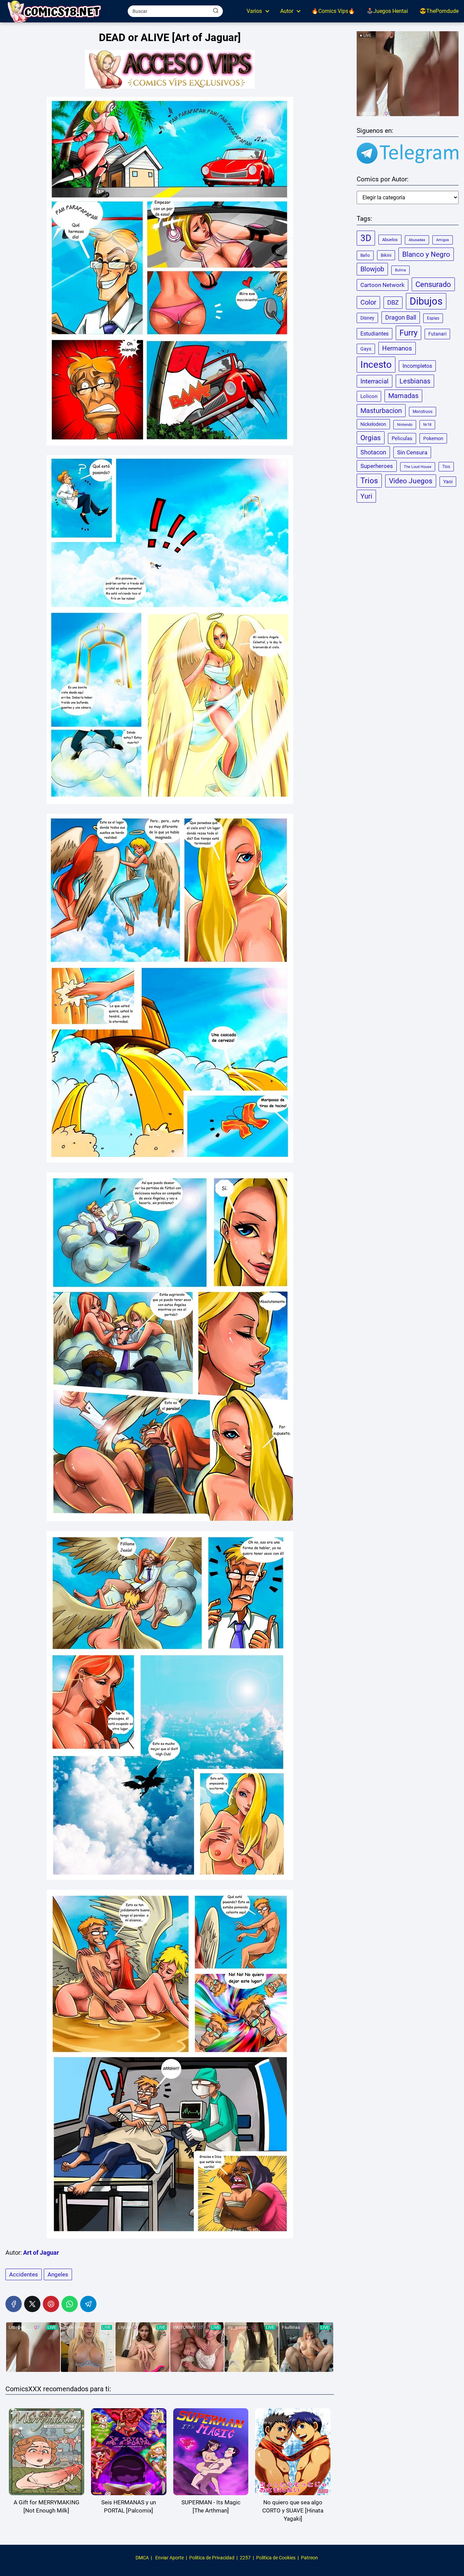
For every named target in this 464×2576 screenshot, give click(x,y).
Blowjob (372, 269)
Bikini (386, 255)
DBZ (393, 303)
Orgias (371, 438)
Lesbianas (415, 381)
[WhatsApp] (70, 2304)
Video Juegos (411, 481)
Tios (446, 467)
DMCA (142, 2558)
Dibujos (426, 301)
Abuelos (390, 240)
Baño (365, 255)
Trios (369, 481)
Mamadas (403, 396)
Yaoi (448, 482)
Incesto (376, 365)
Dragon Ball (401, 318)
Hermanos (397, 348)
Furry (408, 333)
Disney (367, 318)
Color (368, 302)
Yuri (366, 496)
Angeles (58, 2274)
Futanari (437, 334)
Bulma (400, 270)
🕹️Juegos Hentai (387, 11)
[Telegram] (88, 2304)
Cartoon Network (382, 285)
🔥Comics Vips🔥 (333, 11)
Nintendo (405, 425)
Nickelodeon (373, 424)
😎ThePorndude (439, 11)
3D (366, 238)
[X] (32, 2304)
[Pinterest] (51, 2304)
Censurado (433, 284)
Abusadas (417, 240)
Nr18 (427, 425)
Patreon (309, 2558)
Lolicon (369, 396)
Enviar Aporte (169, 2558)
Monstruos (423, 412)
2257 (245, 2558)
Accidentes (24, 2274)
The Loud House (418, 467)
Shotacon (373, 452)
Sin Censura (412, 452)
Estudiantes (374, 334)
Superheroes (377, 466)
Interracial (374, 381)
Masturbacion (381, 411)
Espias (433, 318)
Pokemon (433, 438)
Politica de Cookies (276, 2558)
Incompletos (417, 366)
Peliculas (402, 438)
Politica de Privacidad (212, 2558)
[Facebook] (14, 2304)
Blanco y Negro (426, 254)
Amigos (443, 240)
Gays (366, 349)
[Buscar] (216, 11)
